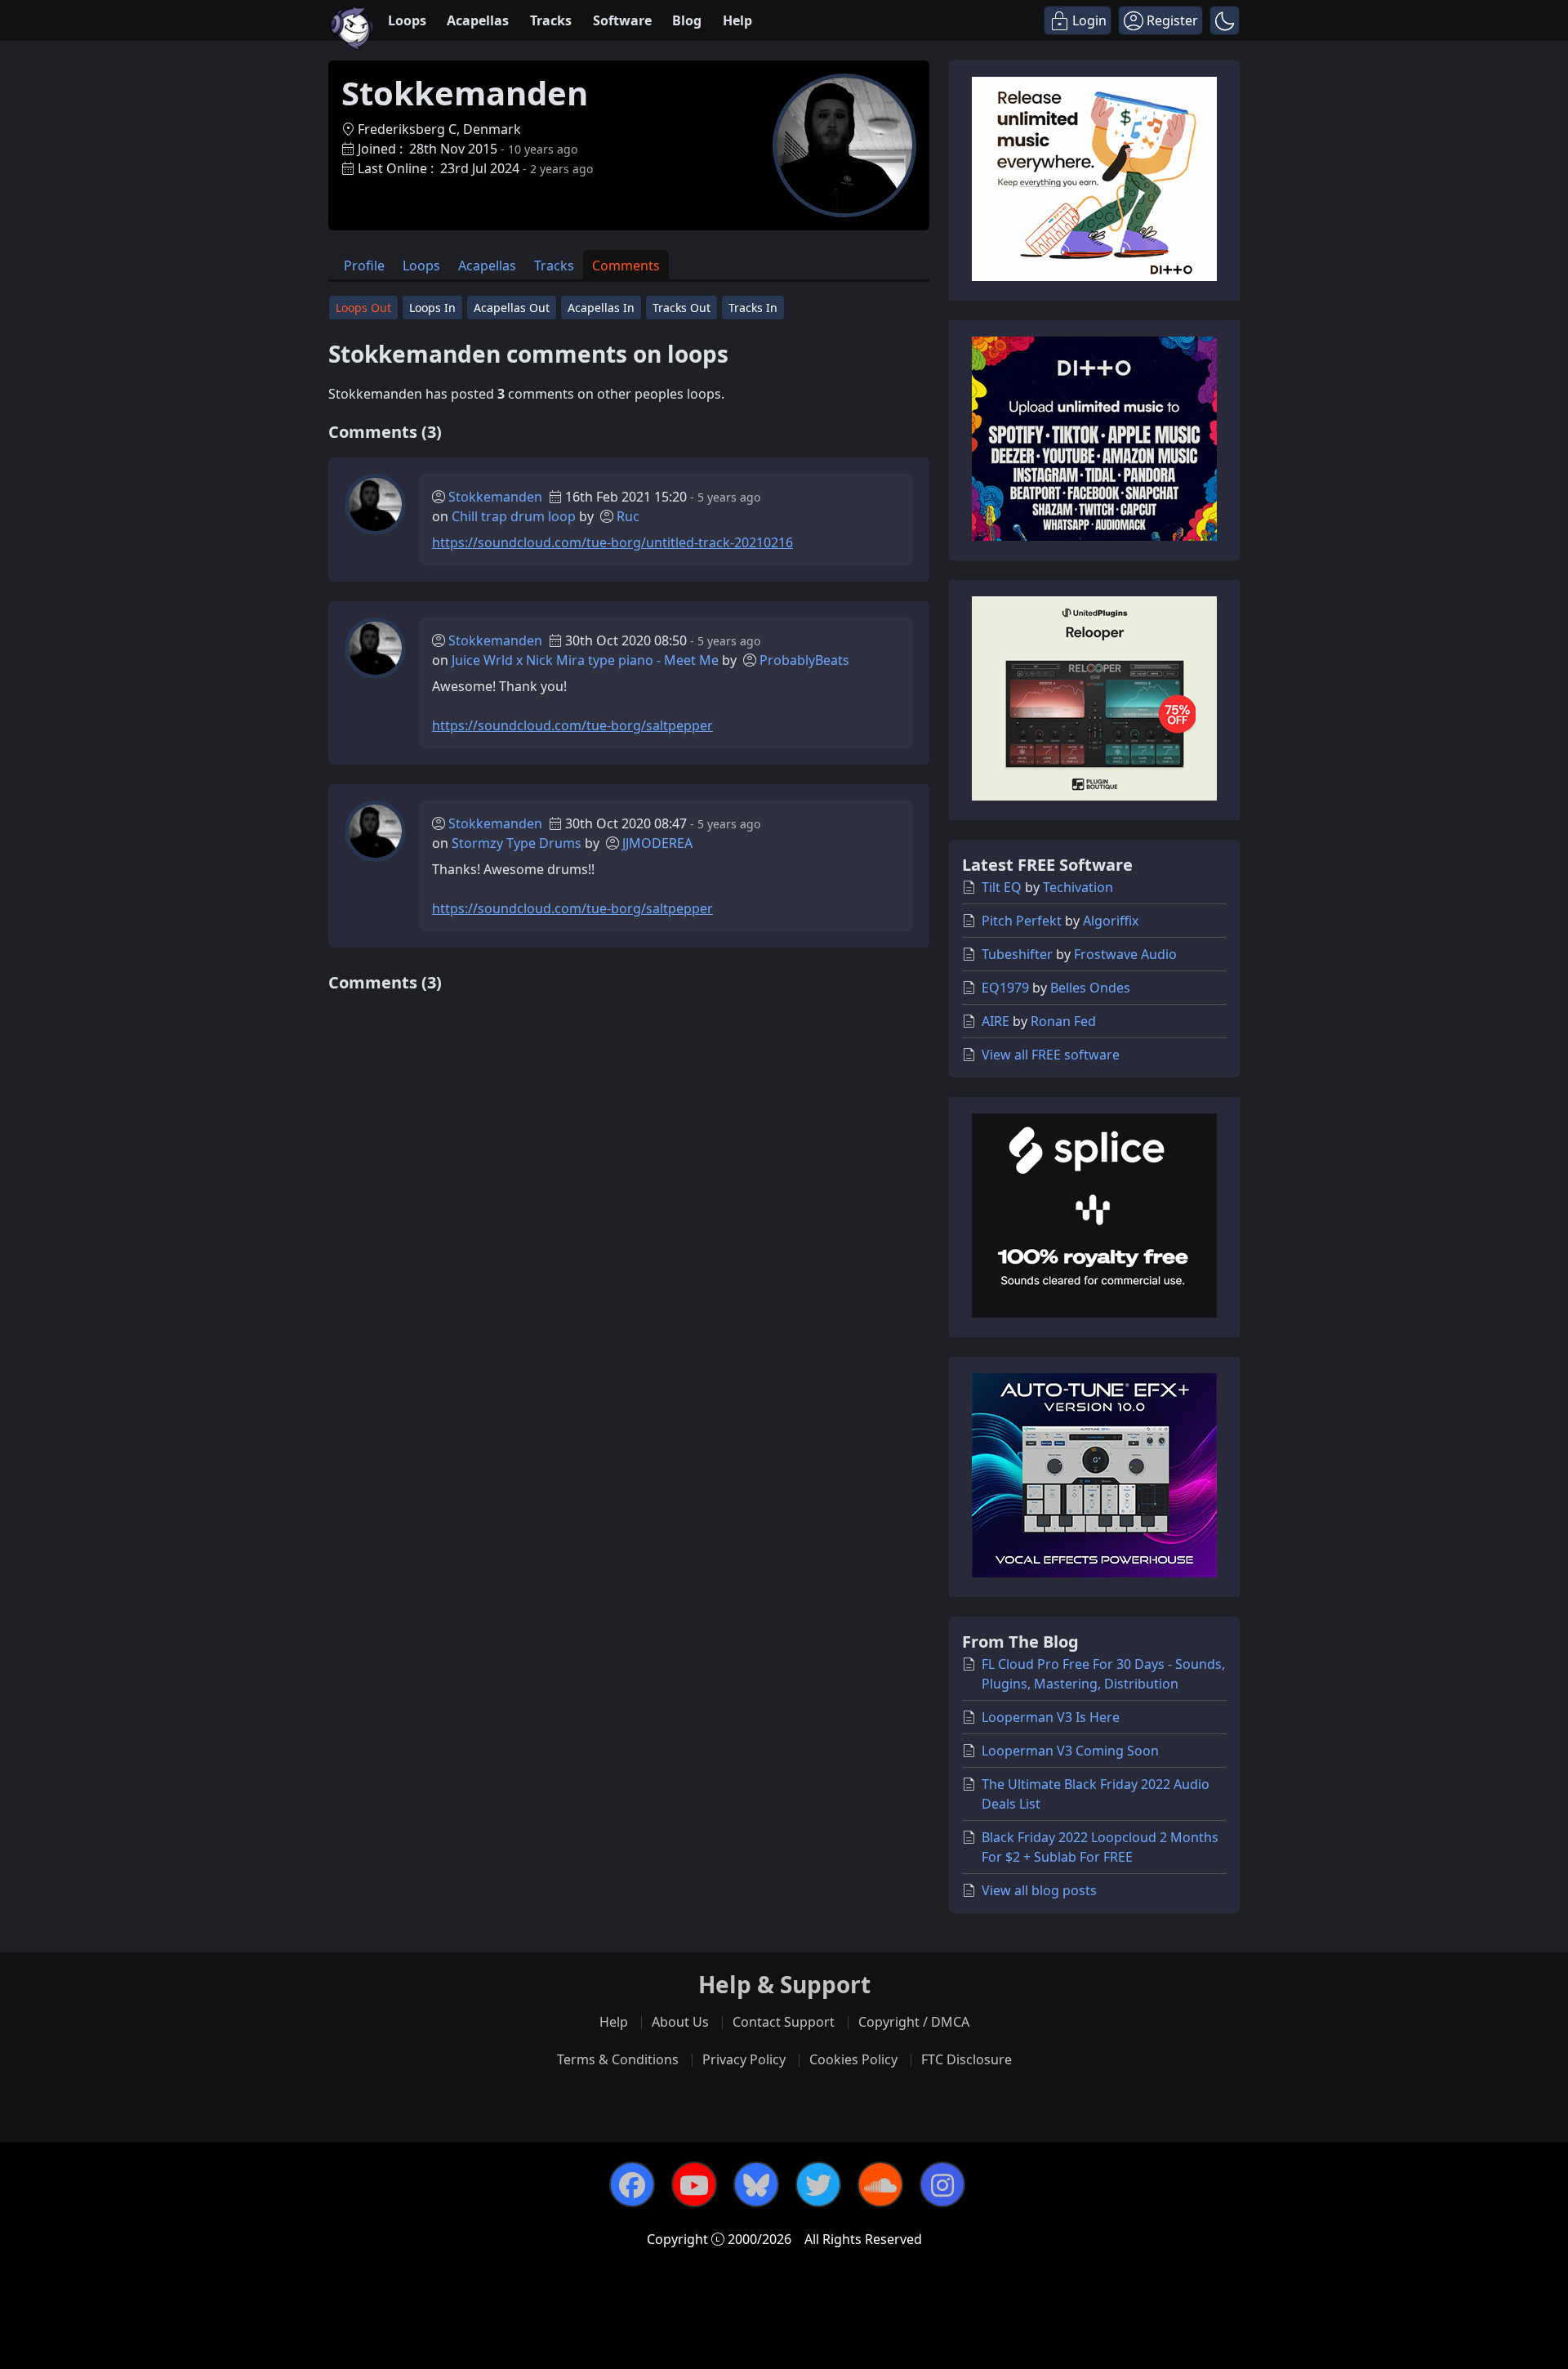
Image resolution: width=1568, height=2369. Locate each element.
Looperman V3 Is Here (1051, 1717)
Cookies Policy (853, 2059)
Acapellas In (601, 308)
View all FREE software (1051, 1055)
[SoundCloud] (880, 2184)
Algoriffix (1111, 921)
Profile (364, 265)
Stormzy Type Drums (517, 843)
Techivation (1078, 887)
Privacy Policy (744, 2059)
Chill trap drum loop (514, 516)
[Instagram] (942, 2184)
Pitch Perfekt (1022, 921)
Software (622, 20)
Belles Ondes (1090, 988)
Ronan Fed (1063, 1021)
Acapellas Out (512, 308)
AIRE (996, 1021)
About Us (680, 2022)
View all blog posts (1039, 1890)
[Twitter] (818, 2184)
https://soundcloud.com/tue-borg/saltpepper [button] (572, 725)
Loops (407, 20)
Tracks (551, 20)
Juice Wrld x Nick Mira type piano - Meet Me (585, 660)
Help (737, 20)
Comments (626, 265)
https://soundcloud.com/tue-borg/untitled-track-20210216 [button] (612, 542)
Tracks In (753, 308)
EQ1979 (1005, 988)
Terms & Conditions (618, 2059)
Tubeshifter (1017, 954)
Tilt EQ (1002, 887)
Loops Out (363, 308)
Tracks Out (682, 308)
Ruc (628, 516)
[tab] (364, 265)
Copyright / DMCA (914, 2022)
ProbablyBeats (804, 660)
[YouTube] (694, 2184)
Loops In (432, 308)
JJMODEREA (657, 843)
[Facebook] (632, 2184)
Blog (687, 20)
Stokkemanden (495, 497)
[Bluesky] (756, 2184)
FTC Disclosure (967, 2059)
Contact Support (784, 2022)
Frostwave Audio (1125, 954)
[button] (1225, 20)
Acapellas (478, 20)
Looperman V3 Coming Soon (1070, 1751)
